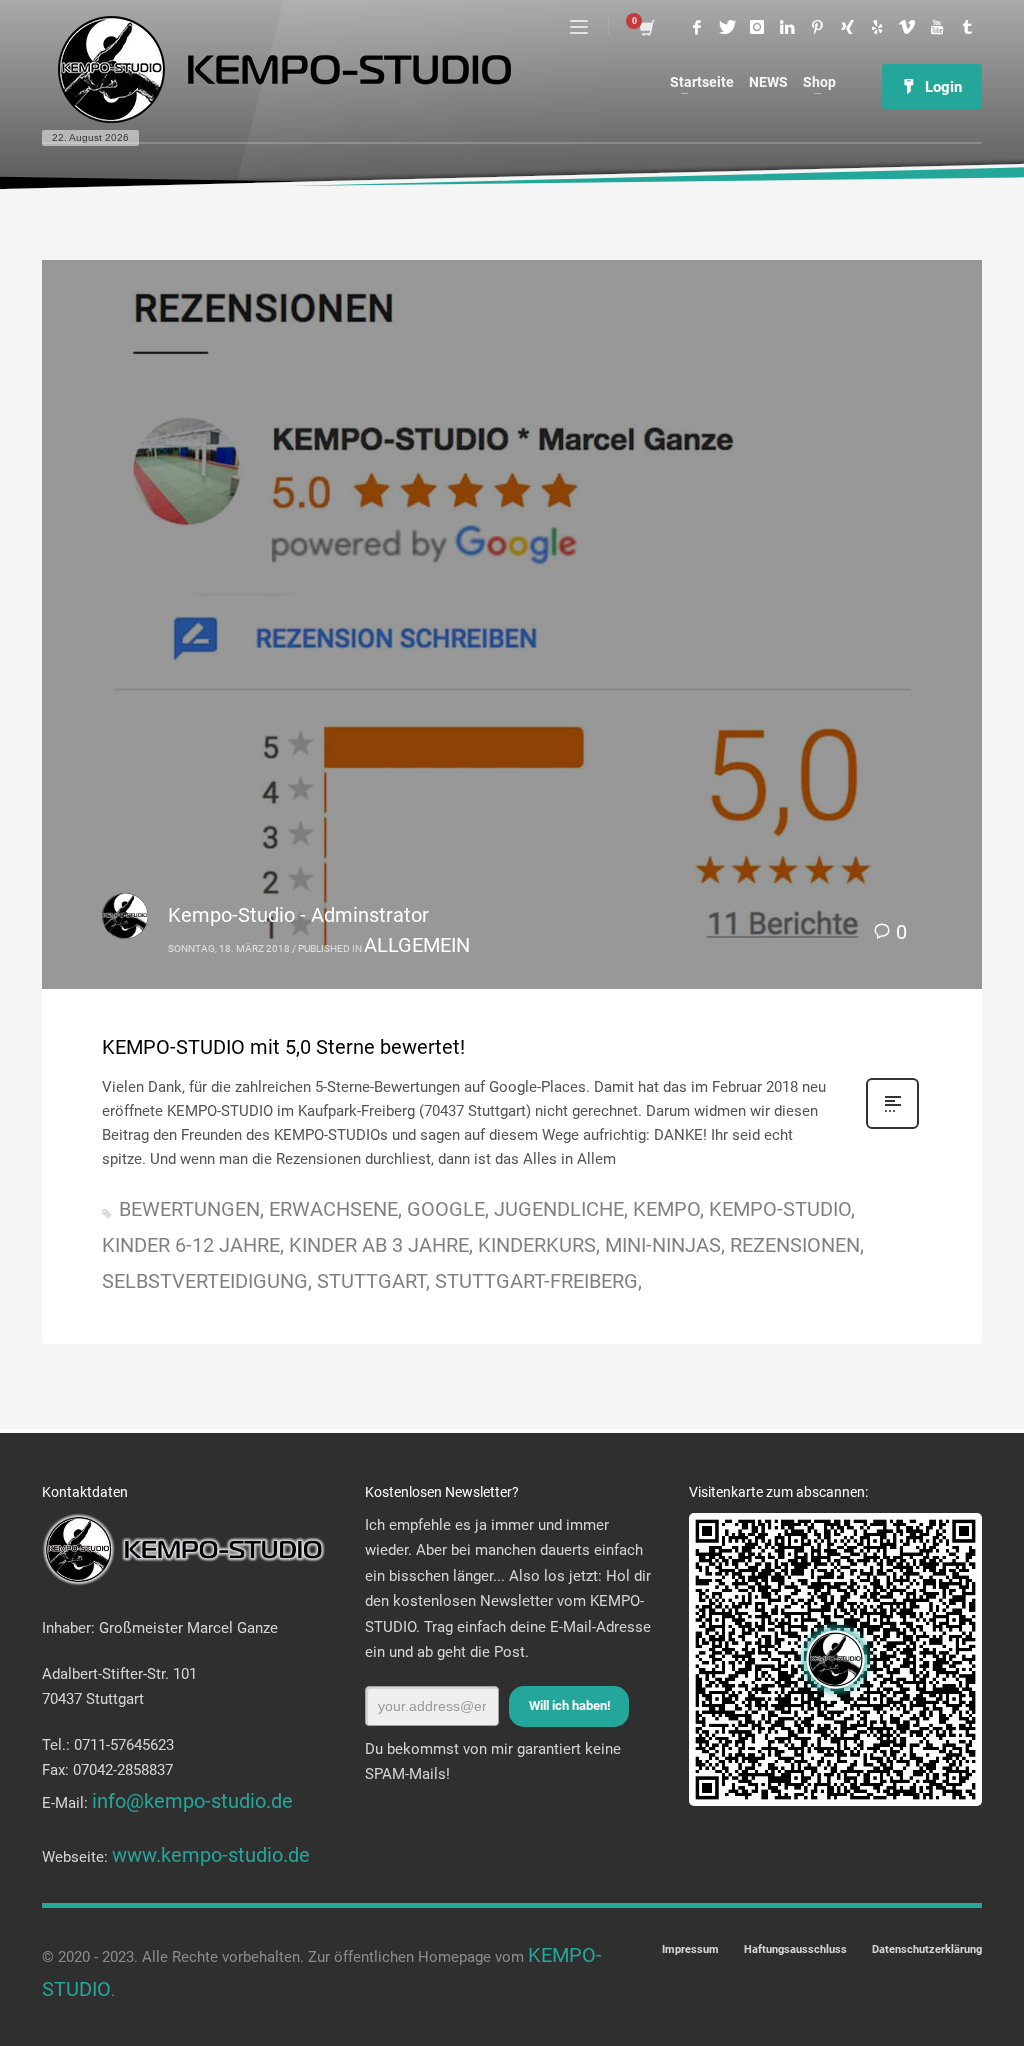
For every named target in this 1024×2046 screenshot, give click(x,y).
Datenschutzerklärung (927, 1949)
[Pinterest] (817, 27)
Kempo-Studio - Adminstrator (298, 915)
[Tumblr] (967, 27)
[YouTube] (937, 27)
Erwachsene (333, 1209)
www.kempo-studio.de (211, 1855)
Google (446, 1209)
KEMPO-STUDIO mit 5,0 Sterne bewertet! (283, 1047)
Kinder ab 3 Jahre (379, 1245)
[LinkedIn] (787, 27)
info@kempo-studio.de (192, 1801)
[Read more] (892, 1125)
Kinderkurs (537, 1245)
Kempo (666, 1209)
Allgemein (417, 945)
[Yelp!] (877, 27)
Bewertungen (189, 1209)
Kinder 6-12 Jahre (191, 1245)
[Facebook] (697, 27)
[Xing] (847, 27)
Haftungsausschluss (795, 1949)
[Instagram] (757, 27)
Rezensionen (795, 1245)
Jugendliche (559, 1209)
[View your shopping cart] (645, 27)
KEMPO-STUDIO (780, 1209)
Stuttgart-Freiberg (536, 1281)
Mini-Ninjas (663, 1245)
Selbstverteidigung (205, 1281)
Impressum (690, 1949)
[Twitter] (727, 27)
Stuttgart (371, 1281)
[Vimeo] (907, 27)
